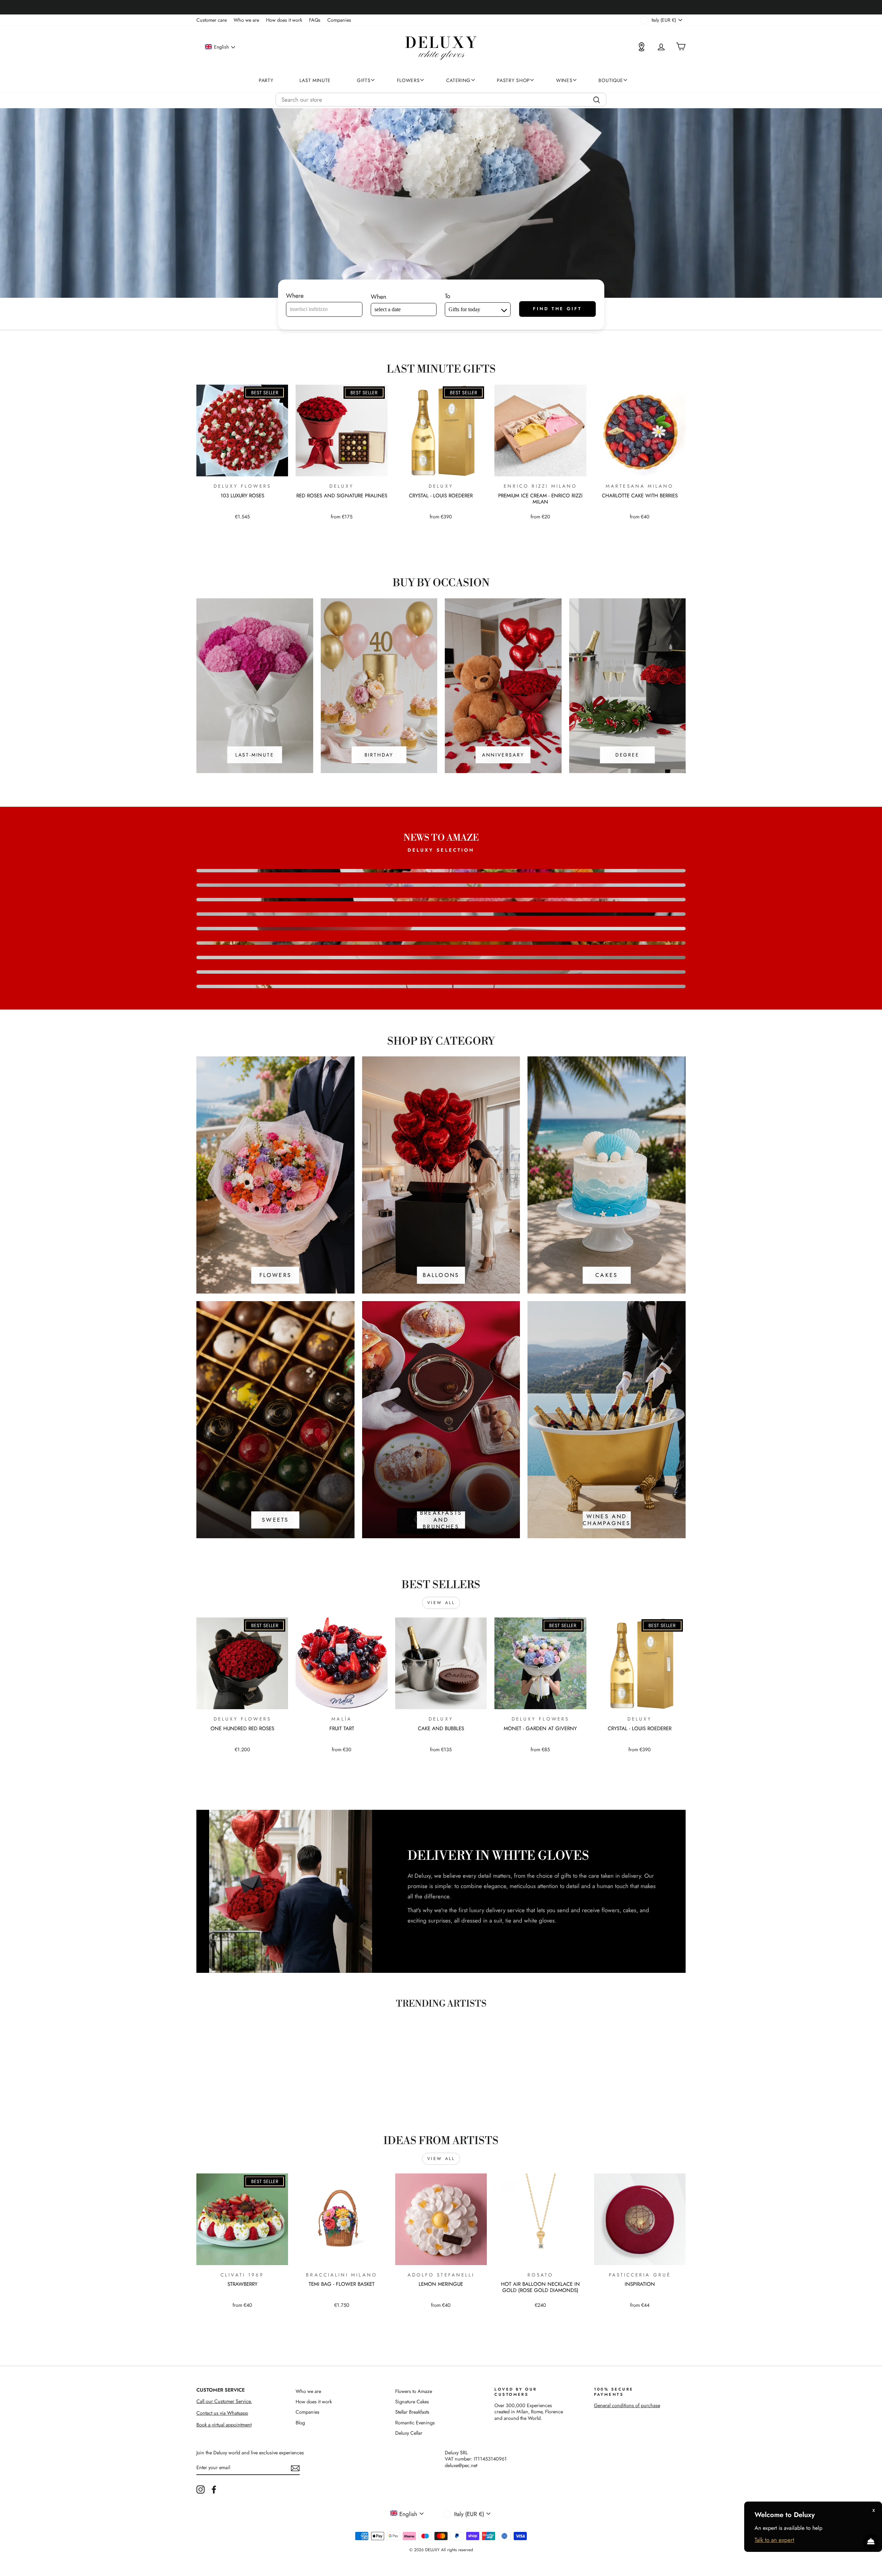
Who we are (246, 20)
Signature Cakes (412, 2402)
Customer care (212, 20)
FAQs (315, 20)
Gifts (364, 80)
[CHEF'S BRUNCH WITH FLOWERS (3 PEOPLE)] (441, 943)
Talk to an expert (774, 2540)
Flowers (408, 80)
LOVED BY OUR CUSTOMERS (516, 2392)
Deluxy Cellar (409, 2433)
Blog (300, 2423)
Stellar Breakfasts (412, 2412)
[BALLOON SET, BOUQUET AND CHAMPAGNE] (441, 986)
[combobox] (441, 100)
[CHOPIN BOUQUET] (441, 900)
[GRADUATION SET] (441, 914)
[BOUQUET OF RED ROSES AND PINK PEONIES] (441, 957)
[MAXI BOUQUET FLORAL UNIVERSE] (441, 972)
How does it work (284, 20)
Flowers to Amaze (414, 2391)
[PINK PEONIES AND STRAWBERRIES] (441, 929)
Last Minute (315, 80)
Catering (459, 80)
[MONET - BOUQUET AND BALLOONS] (441, 885)
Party (266, 80)
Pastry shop (513, 80)
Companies (339, 20)
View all (441, 1603)
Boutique (611, 80)
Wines (564, 80)
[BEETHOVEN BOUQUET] (441, 871)
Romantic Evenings (415, 2423)
